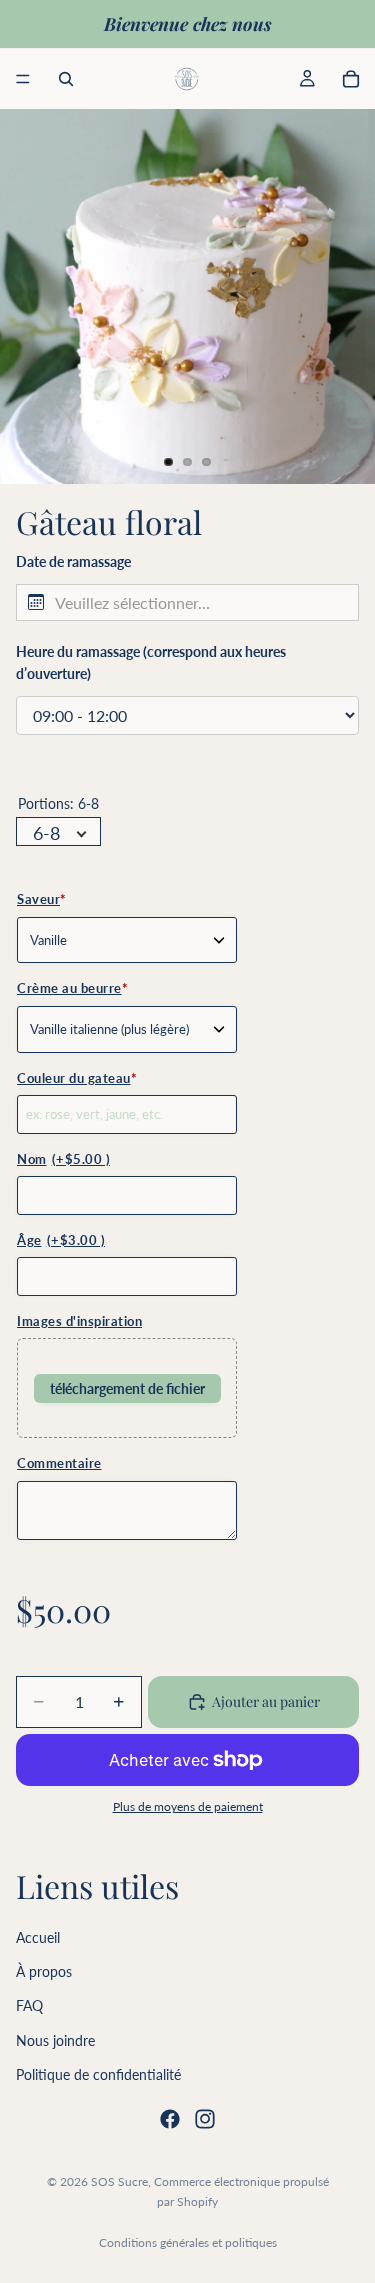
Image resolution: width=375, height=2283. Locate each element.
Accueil (38, 1937)
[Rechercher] (66, 79)
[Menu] (23, 79)
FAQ (29, 2005)
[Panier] (351, 79)
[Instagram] (205, 2118)
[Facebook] (170, 2118)
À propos (44, 1971)
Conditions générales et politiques (188, 2242)
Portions (58, 803)
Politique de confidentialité (98, 2074)
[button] (187, 602)
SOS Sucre (119, 2181)
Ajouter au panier (266, 1701)
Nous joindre (55, 2040)
